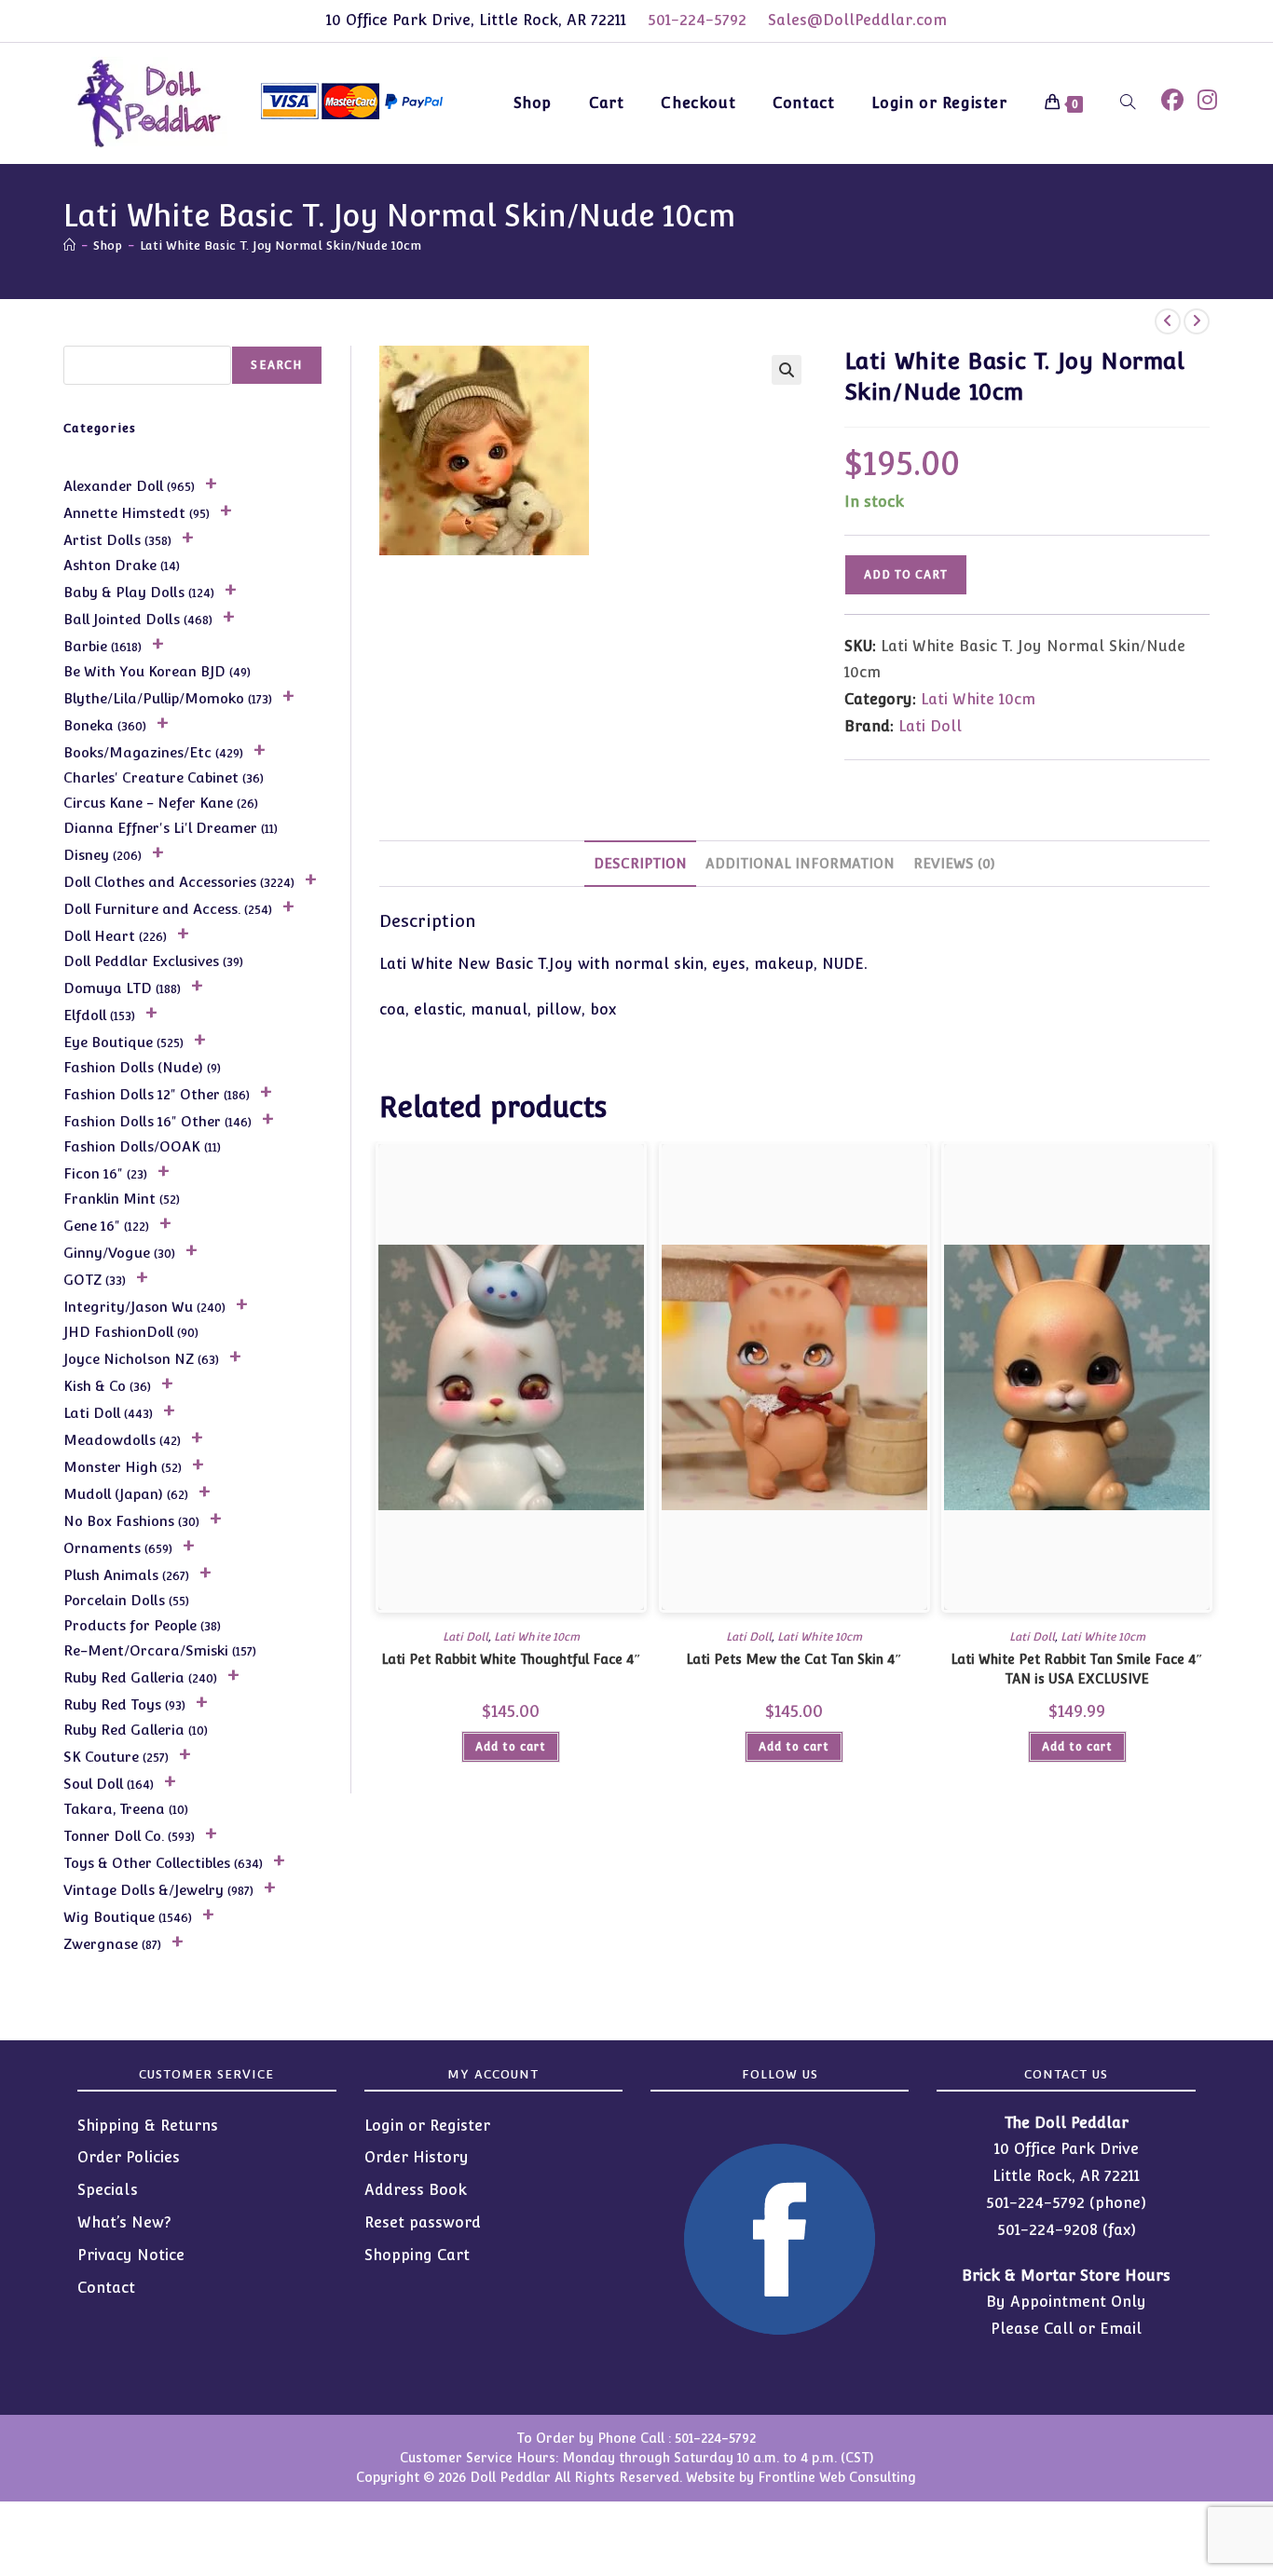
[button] (787, 370)
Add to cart (906, 575)
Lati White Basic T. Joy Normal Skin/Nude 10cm (281, 245)
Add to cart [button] (511, 1747)
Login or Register (427, 2126)
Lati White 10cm (978, 699)
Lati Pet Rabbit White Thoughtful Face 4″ (511, 1659)
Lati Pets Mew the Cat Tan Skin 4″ (794, 1659)
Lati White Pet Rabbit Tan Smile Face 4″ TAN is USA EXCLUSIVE (1077, 1669)
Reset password (423, 2222)
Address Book (416, 2190)
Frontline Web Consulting (837, 2477)
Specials (108, 2190)
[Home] (69, 245)
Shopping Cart (417, 2255)
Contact (106, 2288)
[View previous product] (1168, 321)
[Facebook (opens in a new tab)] (1172, 100)
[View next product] (1197, 321)
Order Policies (129, 2157)
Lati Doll (930, 726)
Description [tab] (640, 863)
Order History (417, 2157)
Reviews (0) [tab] (954, 863)
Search (276, 365)
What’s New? (124, 2222)
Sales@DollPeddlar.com (857, 20)
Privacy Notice (131, 2255)
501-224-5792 (697, 20)
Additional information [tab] (800, 863)
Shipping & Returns (148, 2126)
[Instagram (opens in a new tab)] (1207, 100)
